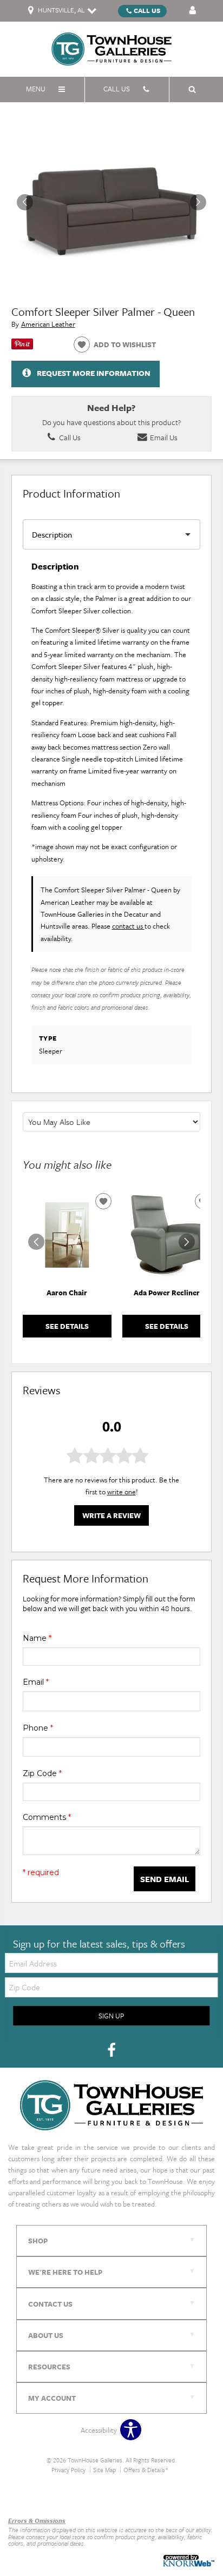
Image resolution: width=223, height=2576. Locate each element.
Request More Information (94, 373)
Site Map (104, 2470)
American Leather (48, 324)
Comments (47, 1817)
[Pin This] (22, 347)
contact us (128, 926)
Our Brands (25, 2497)
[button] (198, 202)
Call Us (147, 10)
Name (37, 1638)
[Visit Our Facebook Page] (111, 2050)
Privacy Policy (68, 2470)
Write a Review (111, 1515)
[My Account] (193, 11)
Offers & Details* (146, 2470)
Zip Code (42, 1773)
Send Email (165, 1879)
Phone (38, 1728)
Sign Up (111, 2016)
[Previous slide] (36, 1242)
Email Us (163, 437)
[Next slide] (187, 1242)
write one (122, 1492)
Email (36, 1682)
